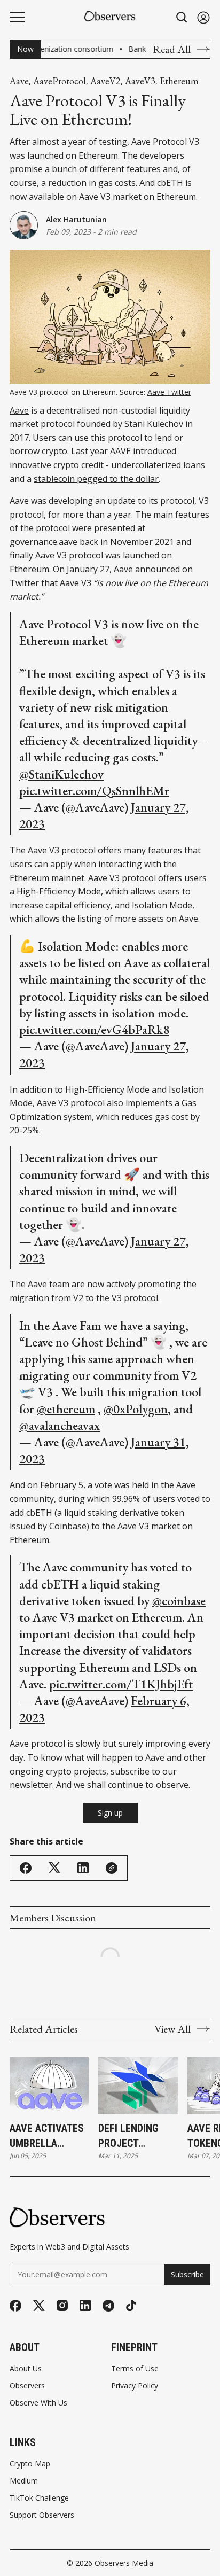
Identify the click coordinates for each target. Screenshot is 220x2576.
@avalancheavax (60, 1425)
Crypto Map (30, 2464)
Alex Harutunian (76, 219)
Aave (19, 81)
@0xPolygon (136, 1409)
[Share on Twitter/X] (54, 1868)
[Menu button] (17, 17)
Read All (172, 49)
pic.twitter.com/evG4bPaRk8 (94, 1029)
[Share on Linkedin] (83, 1868)
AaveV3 (140, 81)
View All (172, 2029)
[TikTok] (131, 2305)
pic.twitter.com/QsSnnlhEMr (94, 791)
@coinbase (179, 1601)
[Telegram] (108, 2306)
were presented (104, 528)
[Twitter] (39, 2306)
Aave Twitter (169, 392)
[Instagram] (62, 2305)
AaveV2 (105, 81)
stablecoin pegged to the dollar (96, 479)
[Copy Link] (112, 1868)
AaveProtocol (60, 81)
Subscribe (187, 2274)
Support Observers (42, 2515)
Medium (24, 2481)
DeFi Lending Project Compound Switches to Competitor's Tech (131, 2136)
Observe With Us (38, 2403)
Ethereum (179, 81)
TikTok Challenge (39, 2498)
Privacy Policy (135, 2386)
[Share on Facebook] (26, 1868)
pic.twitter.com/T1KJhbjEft (121, 1684)
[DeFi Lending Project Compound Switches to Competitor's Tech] (138, 2086)
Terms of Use (135, 2369)
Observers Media (124, 2563)
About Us (26, 2369)
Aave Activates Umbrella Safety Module (47, 2136)
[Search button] (182, 17)
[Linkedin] (85, 2305)
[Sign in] (203, 17)
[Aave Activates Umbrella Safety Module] (49, 2086)
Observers (27, 2386)
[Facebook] (15, 2306)
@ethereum (66, 1409)
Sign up (110, 1813)
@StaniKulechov (61, 774)
